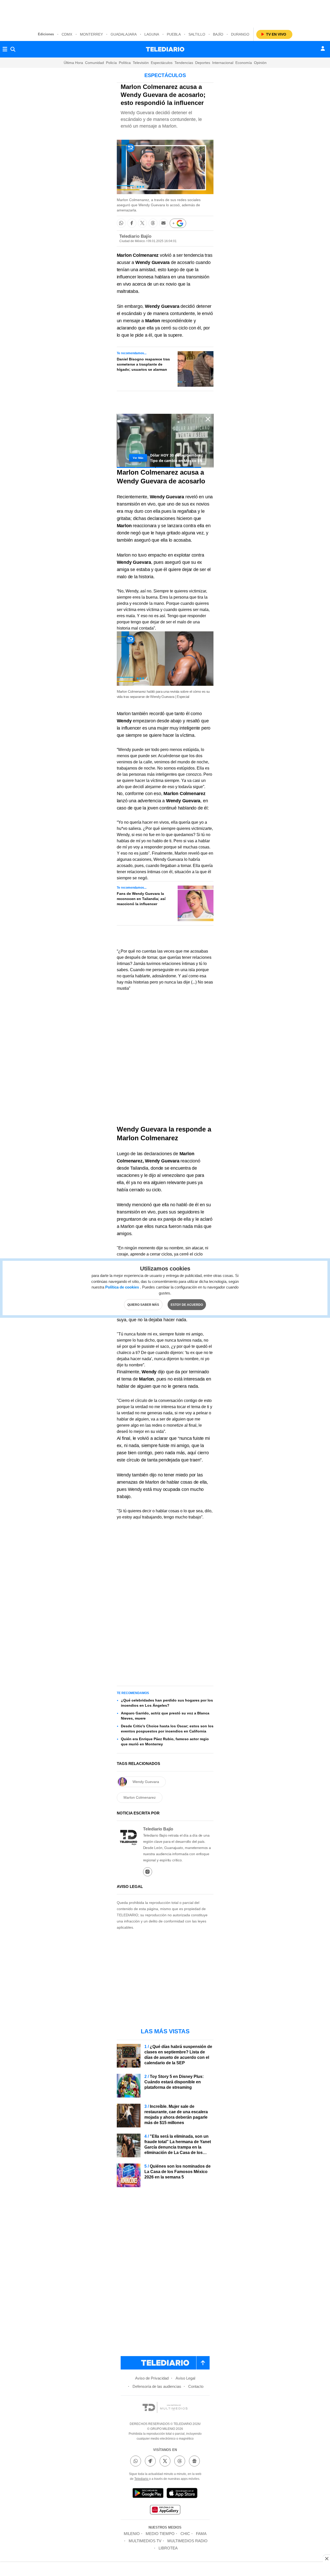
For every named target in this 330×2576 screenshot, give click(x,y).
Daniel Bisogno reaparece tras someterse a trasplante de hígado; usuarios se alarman (143, 364)
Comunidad (94, 63)
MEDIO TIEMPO (160, 2534)
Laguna (152, 34)
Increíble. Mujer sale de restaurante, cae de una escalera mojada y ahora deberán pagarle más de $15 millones (176, 2115)
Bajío (218, 34)
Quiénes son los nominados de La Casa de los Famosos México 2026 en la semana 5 (178, 2172)
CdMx (67, 34)
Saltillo (197, 34)
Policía (111, 63)
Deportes (203, 63)
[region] (165, 13)
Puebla (174, 34)
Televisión (141, 63)
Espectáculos (162, 63)
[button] (121, 223)
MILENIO (132, 2534)
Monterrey (91, 34)
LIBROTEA (168, 2548)
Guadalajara (124, 34)
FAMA (201, 2534)
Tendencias (184, 63)
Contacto (196, 2386)
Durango (240, 34)
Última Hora (73, 63)
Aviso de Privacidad (152, 2378)
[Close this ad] (326, 2558)
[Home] (165, 49)
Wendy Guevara (152, 262)
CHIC (185, 2534)
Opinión (260, 63)
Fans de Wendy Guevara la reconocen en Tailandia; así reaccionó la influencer (141, 899)
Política (125, 63)
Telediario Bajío (135, 236)
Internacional (223, 63)
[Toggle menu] (5, 49)
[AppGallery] (165, 2510)
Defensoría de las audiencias (157, 2386)
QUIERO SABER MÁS (143, 1305)
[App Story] (182, 2494)
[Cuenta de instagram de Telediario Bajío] (148, 1872)
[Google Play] (148, 2494)
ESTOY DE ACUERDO (187, 1305)
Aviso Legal (185, 2378)
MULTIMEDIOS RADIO (187, 2541)
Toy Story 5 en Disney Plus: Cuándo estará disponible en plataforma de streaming (174, 2082)
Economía (244, 63)
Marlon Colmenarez (140, 1797)
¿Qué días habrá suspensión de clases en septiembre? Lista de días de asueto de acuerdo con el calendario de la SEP (178, 2055)
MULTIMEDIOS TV (145, 2541)
